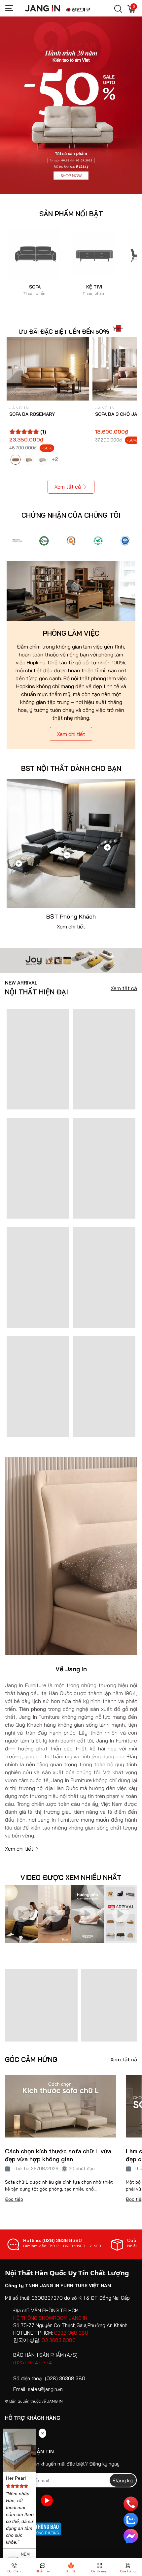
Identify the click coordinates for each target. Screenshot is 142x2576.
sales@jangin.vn (45, 2389)
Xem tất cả (68, 487)
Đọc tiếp (14, 2199)
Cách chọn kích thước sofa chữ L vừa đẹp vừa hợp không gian (58, 2155)
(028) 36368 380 (65, 2378)
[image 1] (71, 960)
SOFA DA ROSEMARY (32, 414)
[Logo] (17, 541)
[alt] (125, 541)
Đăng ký (123, 2480)
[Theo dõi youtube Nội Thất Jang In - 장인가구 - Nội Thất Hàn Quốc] (47, 2500)
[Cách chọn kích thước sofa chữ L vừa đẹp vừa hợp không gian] (60, 2106)
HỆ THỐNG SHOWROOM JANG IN (50, 2318)
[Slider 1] (71, 105)
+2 (55, 459)
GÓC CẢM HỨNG (31, 2060)
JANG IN (55, 2401)
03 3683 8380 (59, 2340)
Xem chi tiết (71, 734)
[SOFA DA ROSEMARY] (48, 369)
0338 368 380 (71, 2333)
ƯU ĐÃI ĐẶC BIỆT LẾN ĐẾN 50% (64, 332)
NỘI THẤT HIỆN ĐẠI (36, 988)
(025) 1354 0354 (33, 2363)
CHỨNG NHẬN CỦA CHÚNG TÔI (71, 515)
